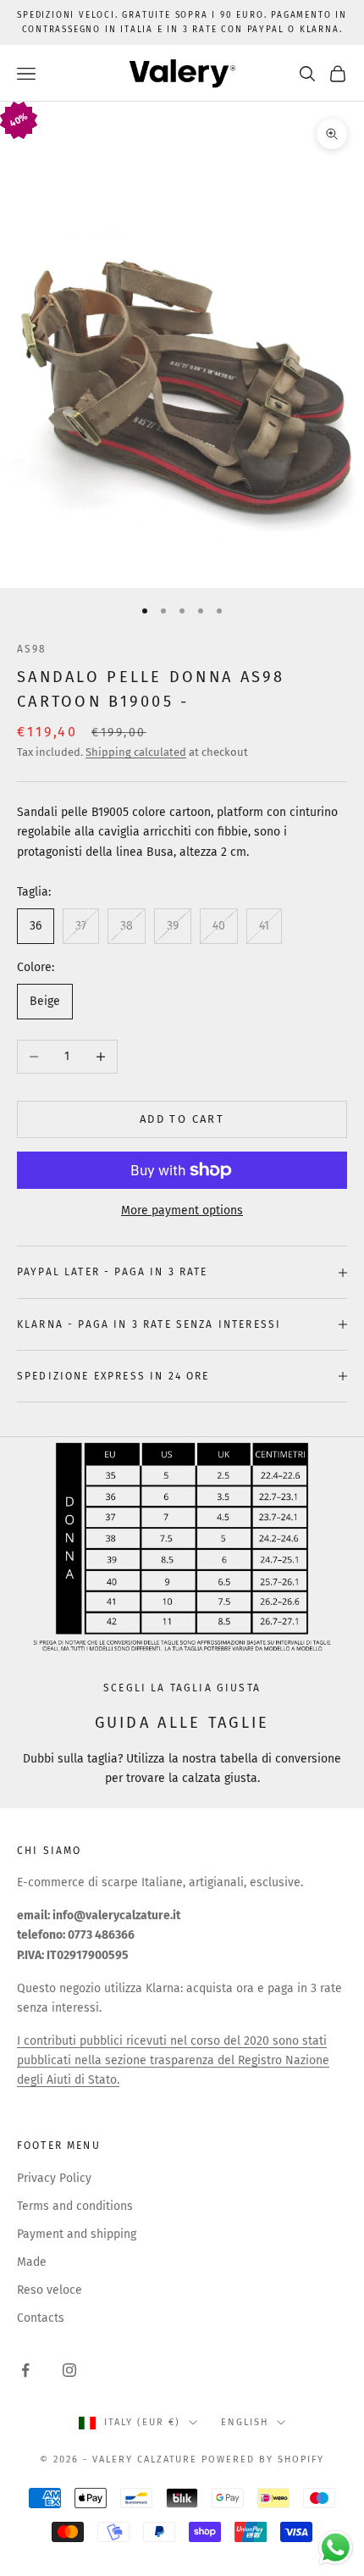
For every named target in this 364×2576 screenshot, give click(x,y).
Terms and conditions (75, 2206)
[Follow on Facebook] (25, 2370)
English (245, 2422)
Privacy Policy (54, 2178)
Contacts (41, 2318)
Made (32, 2262)
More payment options (182, 1210)
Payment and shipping (77, 2234)
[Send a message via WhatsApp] (336, 2548)
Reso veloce (50, 2290)
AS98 (32, 649)
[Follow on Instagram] (69, 2370)
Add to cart (182, 1119)
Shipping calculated (136, 752)
